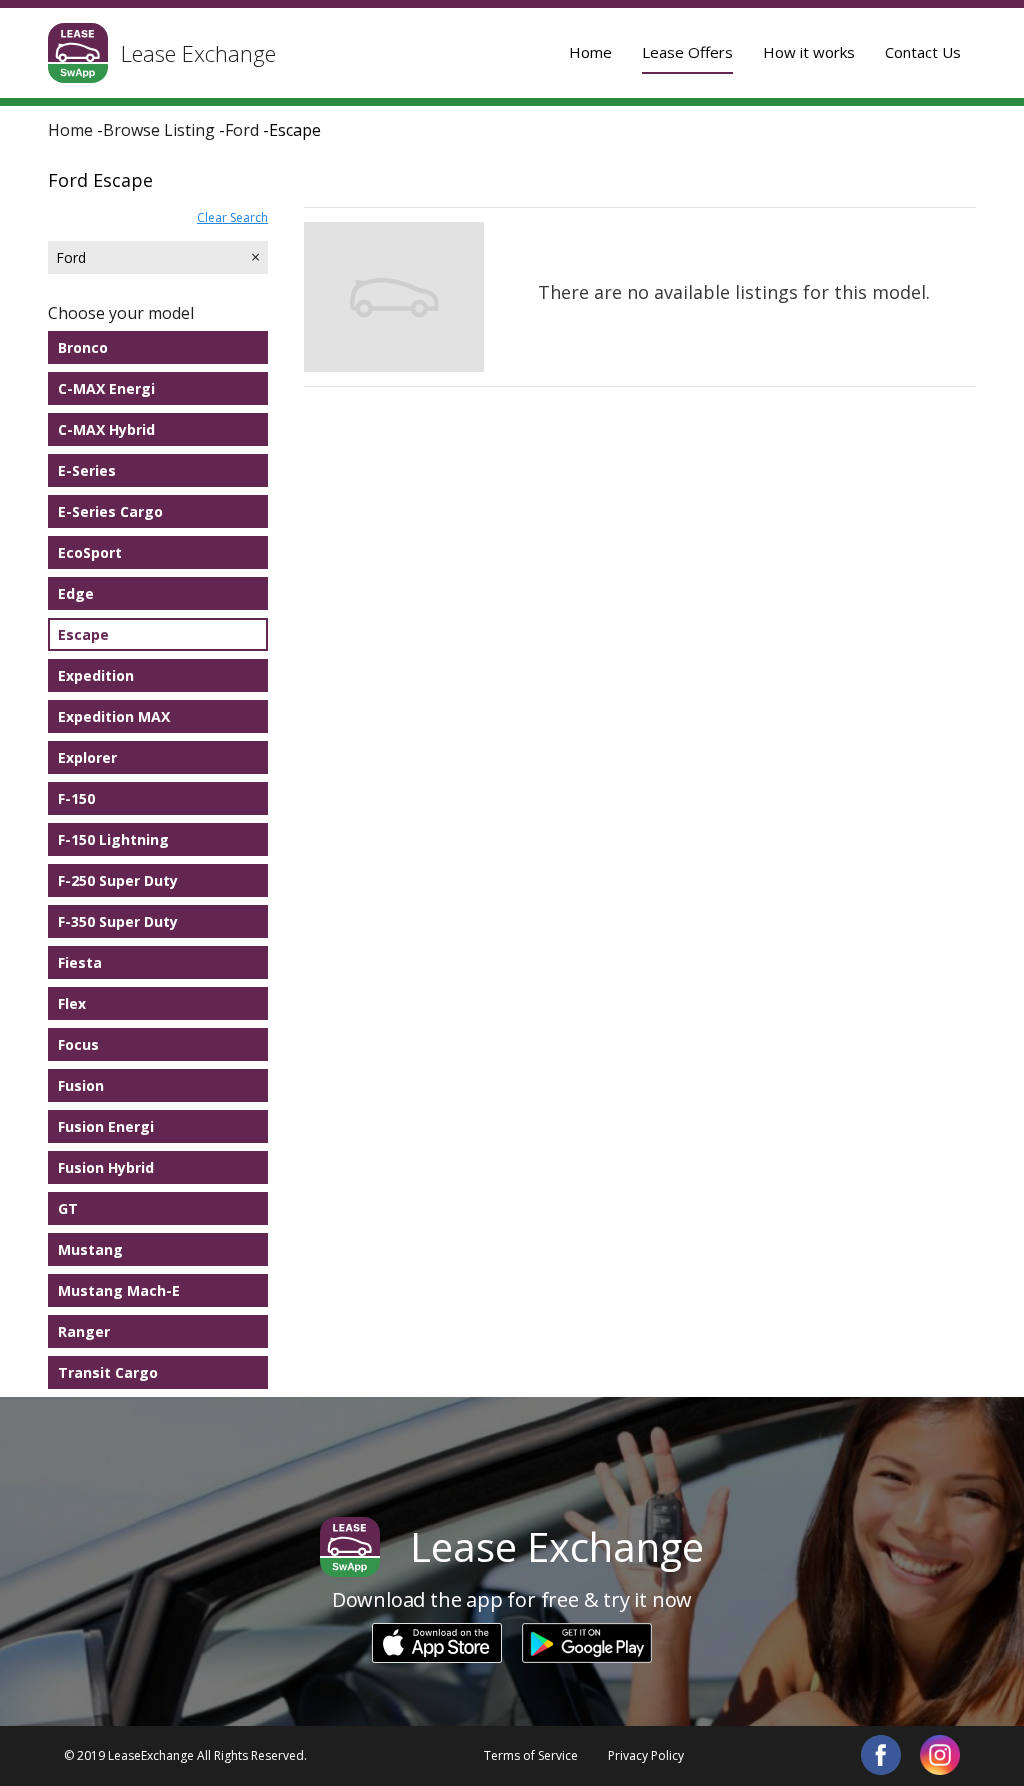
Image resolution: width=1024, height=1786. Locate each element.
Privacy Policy (646, 1755)
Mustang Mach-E (119, 1290)
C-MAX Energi (106, 388)
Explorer (87, 757)
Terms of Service (531, 1755)
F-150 (76, 798)
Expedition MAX (114, 716)
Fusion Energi (106, 1126)
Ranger (84, 1331)
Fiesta (80, 962)
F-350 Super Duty (118, 921)
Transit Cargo (108, 1372)
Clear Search (232, 217)
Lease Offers (687, 52)
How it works (809, 52)
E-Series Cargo (110, 511)
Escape (83, 634)
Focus (78, 1044)
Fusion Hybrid (106, 1167)
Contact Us (923, 52)
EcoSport (90, 552)
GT (68, 1208)
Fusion (81, 1085)
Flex (72, 1003)
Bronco (83, 347)
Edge (76, 593)
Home (590, 52)
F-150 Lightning (113, 839)
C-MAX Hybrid (106, 429)
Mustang (90, 1249)
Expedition (96, 675)
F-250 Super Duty (118, 880)
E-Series (87, 470)
